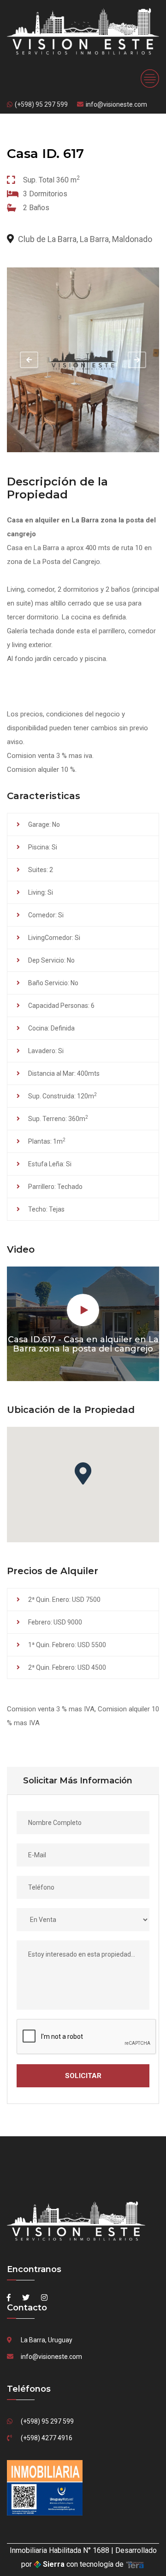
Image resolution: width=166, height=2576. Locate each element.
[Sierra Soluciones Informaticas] (135, 2564)
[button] (83, 1473)
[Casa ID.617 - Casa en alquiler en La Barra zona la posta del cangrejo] (83, 360)
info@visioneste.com (116, 104)
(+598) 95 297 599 (41, 104)
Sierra (54, 2564)
